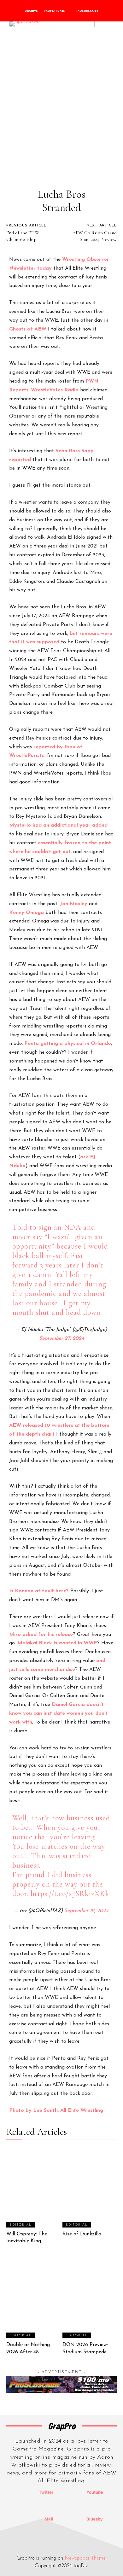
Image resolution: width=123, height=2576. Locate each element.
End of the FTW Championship (23, 236)
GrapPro (62, 2426)
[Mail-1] (29, 2519)
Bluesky (95, 2519)
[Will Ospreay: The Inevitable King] (34, 2187)
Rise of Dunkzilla (82, 2234)
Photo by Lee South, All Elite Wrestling (56, 2111)
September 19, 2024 (86, 1911)
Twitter (46, 2492)
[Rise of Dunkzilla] (90, 2187)
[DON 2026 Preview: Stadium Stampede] (90, 2297)
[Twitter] (23, 2492)
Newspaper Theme (85, 2558)
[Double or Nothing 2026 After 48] (34, 2297)
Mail (49, 2519)
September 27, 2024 (62, 1338)
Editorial (20, 2225)
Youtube (95, 2492)
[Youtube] (71, 2492)
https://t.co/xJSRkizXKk (70, 1894)
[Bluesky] (71, 2519)
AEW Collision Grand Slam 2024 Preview (94, 236)
